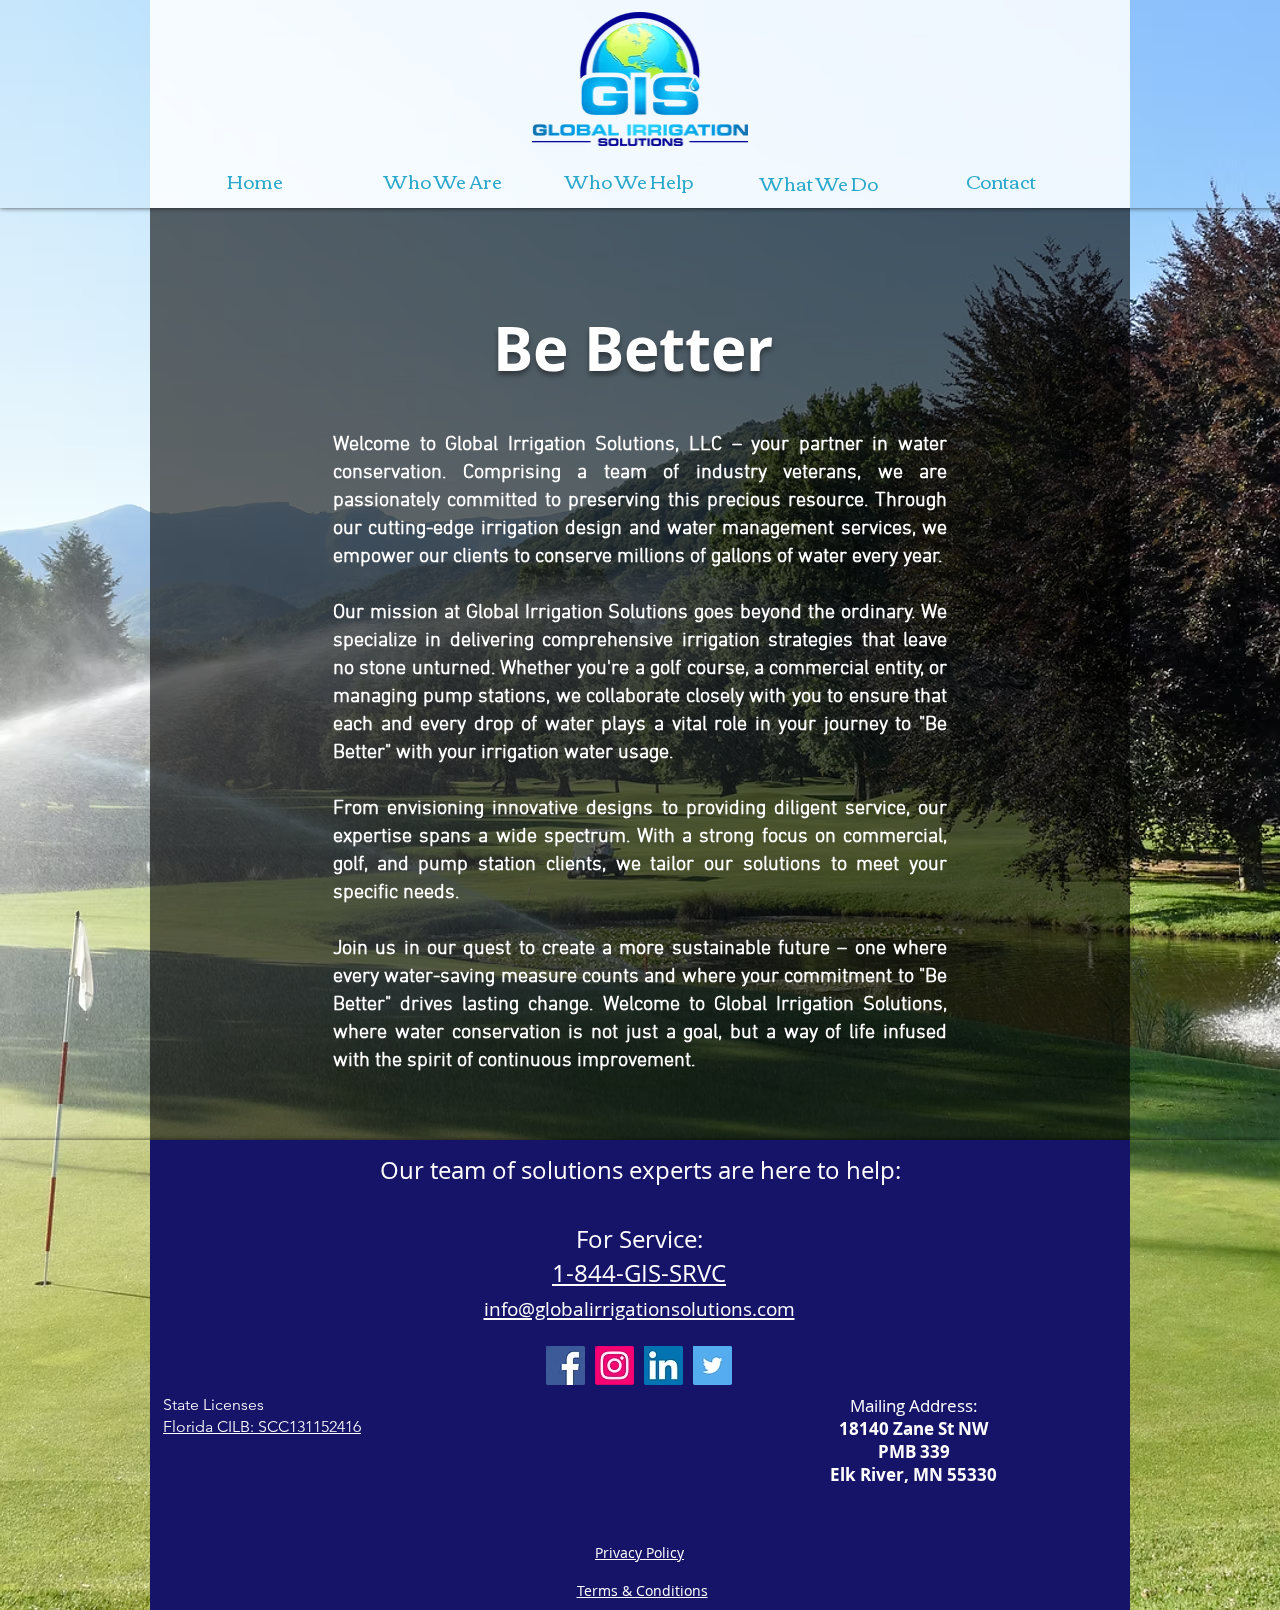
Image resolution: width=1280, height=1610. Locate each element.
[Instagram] (614, 1365)
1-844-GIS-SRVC (639, 1273)
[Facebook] (565, 1365)
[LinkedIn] (663, 1365)
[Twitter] (712, 1365)
